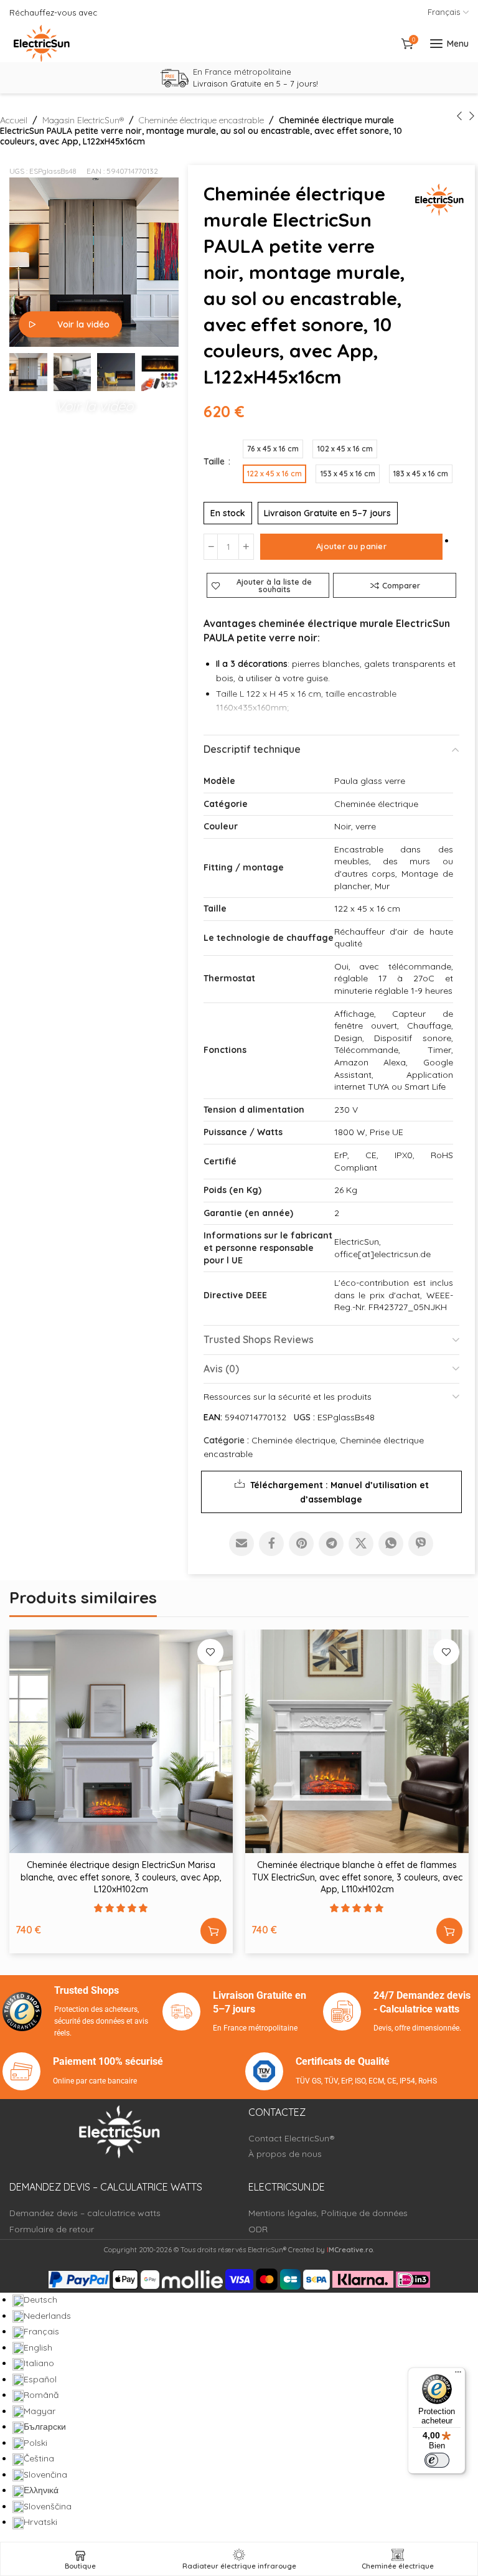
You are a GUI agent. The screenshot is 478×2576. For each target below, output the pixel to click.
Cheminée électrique (293, 1440)
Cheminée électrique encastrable (201, 120)
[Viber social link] (421, 1544)
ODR (258, 2229)
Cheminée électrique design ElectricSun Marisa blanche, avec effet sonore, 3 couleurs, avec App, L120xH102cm (121, 1877)
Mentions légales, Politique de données (328, 2213)
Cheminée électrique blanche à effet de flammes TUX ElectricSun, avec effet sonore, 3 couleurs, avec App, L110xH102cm (357, 1877)
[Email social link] (241, 1544)
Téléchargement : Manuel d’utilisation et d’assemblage (340, 1492)
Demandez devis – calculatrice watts (85, 2213)
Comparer (401, 585)
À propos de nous (285, 2154)
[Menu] (458, 2375)
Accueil (14, 120)
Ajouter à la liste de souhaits (274, 586)
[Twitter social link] (361, 1544)
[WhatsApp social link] (391, 1544)
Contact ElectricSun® (292, 2138)
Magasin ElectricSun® (83, 120)
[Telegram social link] (331, 1544)
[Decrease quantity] (211, 547)
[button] (94, 403)
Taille (215, 461)
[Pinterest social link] (301, 1544)
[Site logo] (42, 44)
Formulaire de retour (52, 2229)
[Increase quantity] (246, 547)
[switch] (437, 2460)
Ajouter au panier (351, 546)
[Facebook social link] (271, 1544)
